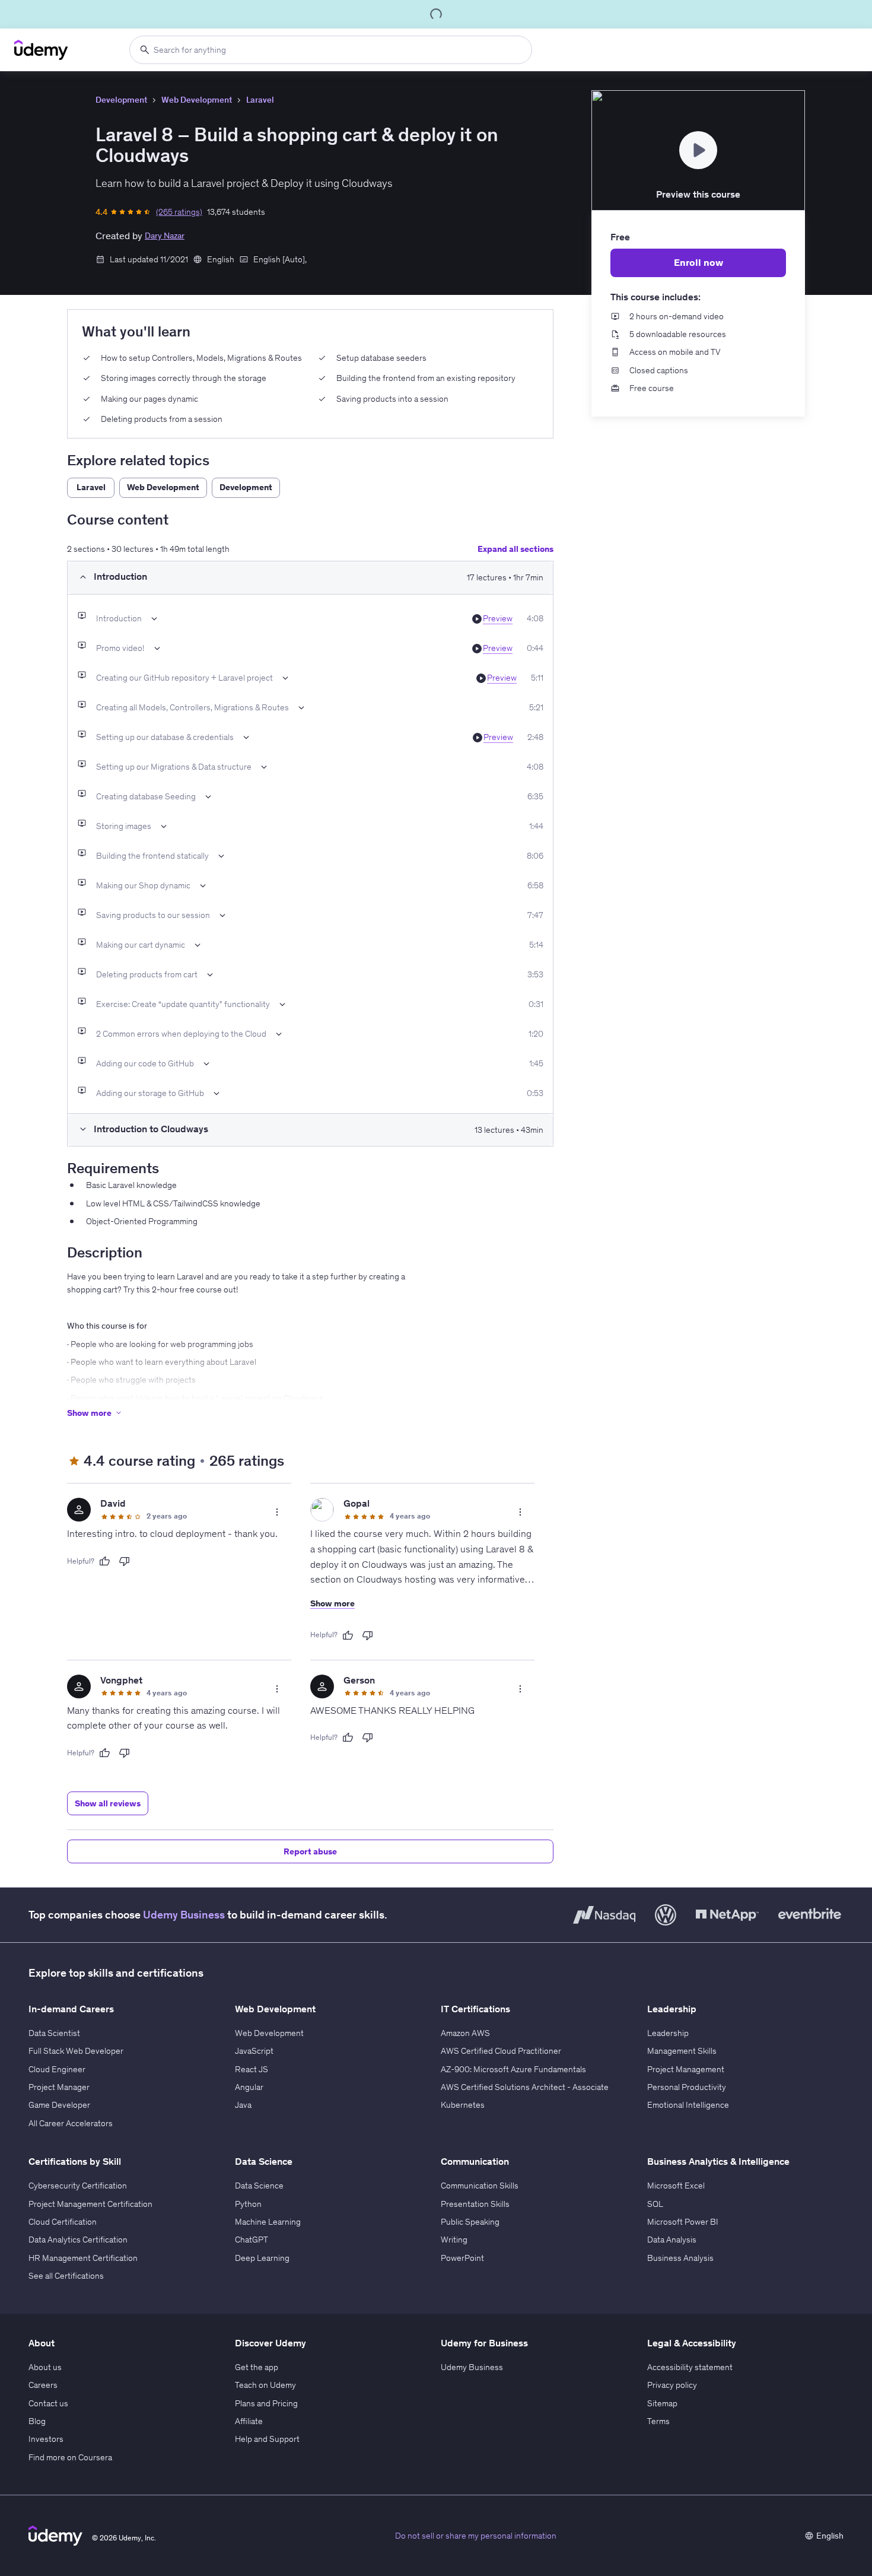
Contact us (48, 2403)
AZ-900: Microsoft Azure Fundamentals (513, 2069)
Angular (249, 2087)
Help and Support (267, 2439)
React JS (252, 2069)
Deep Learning (262, 2258)
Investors (46, 2439)
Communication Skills (480, 2186)
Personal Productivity (687, 2087)
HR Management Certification (83, 2258)
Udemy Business (184, 1915)
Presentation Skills (475, 2204)
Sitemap (662, 2403)
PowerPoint (462, 2258)
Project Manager (59, 2087)
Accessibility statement (690, 2367)
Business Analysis (680, 2258)
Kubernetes (463, 2105)
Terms (658, 2421)
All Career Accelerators (71, 2123)
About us (45, 2367)
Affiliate (249, 2421)
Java (243, 2105)
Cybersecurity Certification (78, 2186)
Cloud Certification (63, 2222)
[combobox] (331, 50)
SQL (655, 2204)
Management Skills (682, 2051)
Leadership (668, 2033)
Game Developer (59, 2105)
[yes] (104, 1561)
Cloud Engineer (57, 2069)
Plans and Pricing (266, 2403)
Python (248, 2204)
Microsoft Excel (676, 2186)
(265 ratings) (179, 212)
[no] (125, 1561)
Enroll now (698, 262)
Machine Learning (268, 2222)
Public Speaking (470, 2222)
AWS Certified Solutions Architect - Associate (525, 2087)
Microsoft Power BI (683, 2222)
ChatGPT (252, 2240)
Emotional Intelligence (688, 2105)
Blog (37, 2421)
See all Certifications (66, 2276)
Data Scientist (54, 2033)
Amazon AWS (465, 2033)
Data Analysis (672, 2240)
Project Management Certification (90, 2204)
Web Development (197, 100)
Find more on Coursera (70, 2457)
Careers (43, 2385)
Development (121, 100)
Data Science (259, 2186)
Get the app (257, 2367)
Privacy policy (672, 2385)
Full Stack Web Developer (76, 2051)
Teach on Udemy (265, 2385)
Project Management (686, 2069)
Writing (454, 2240)
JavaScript (254, 2051)
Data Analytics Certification (78, 2240)
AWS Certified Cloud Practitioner (501, 2051)
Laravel (260, 100)
